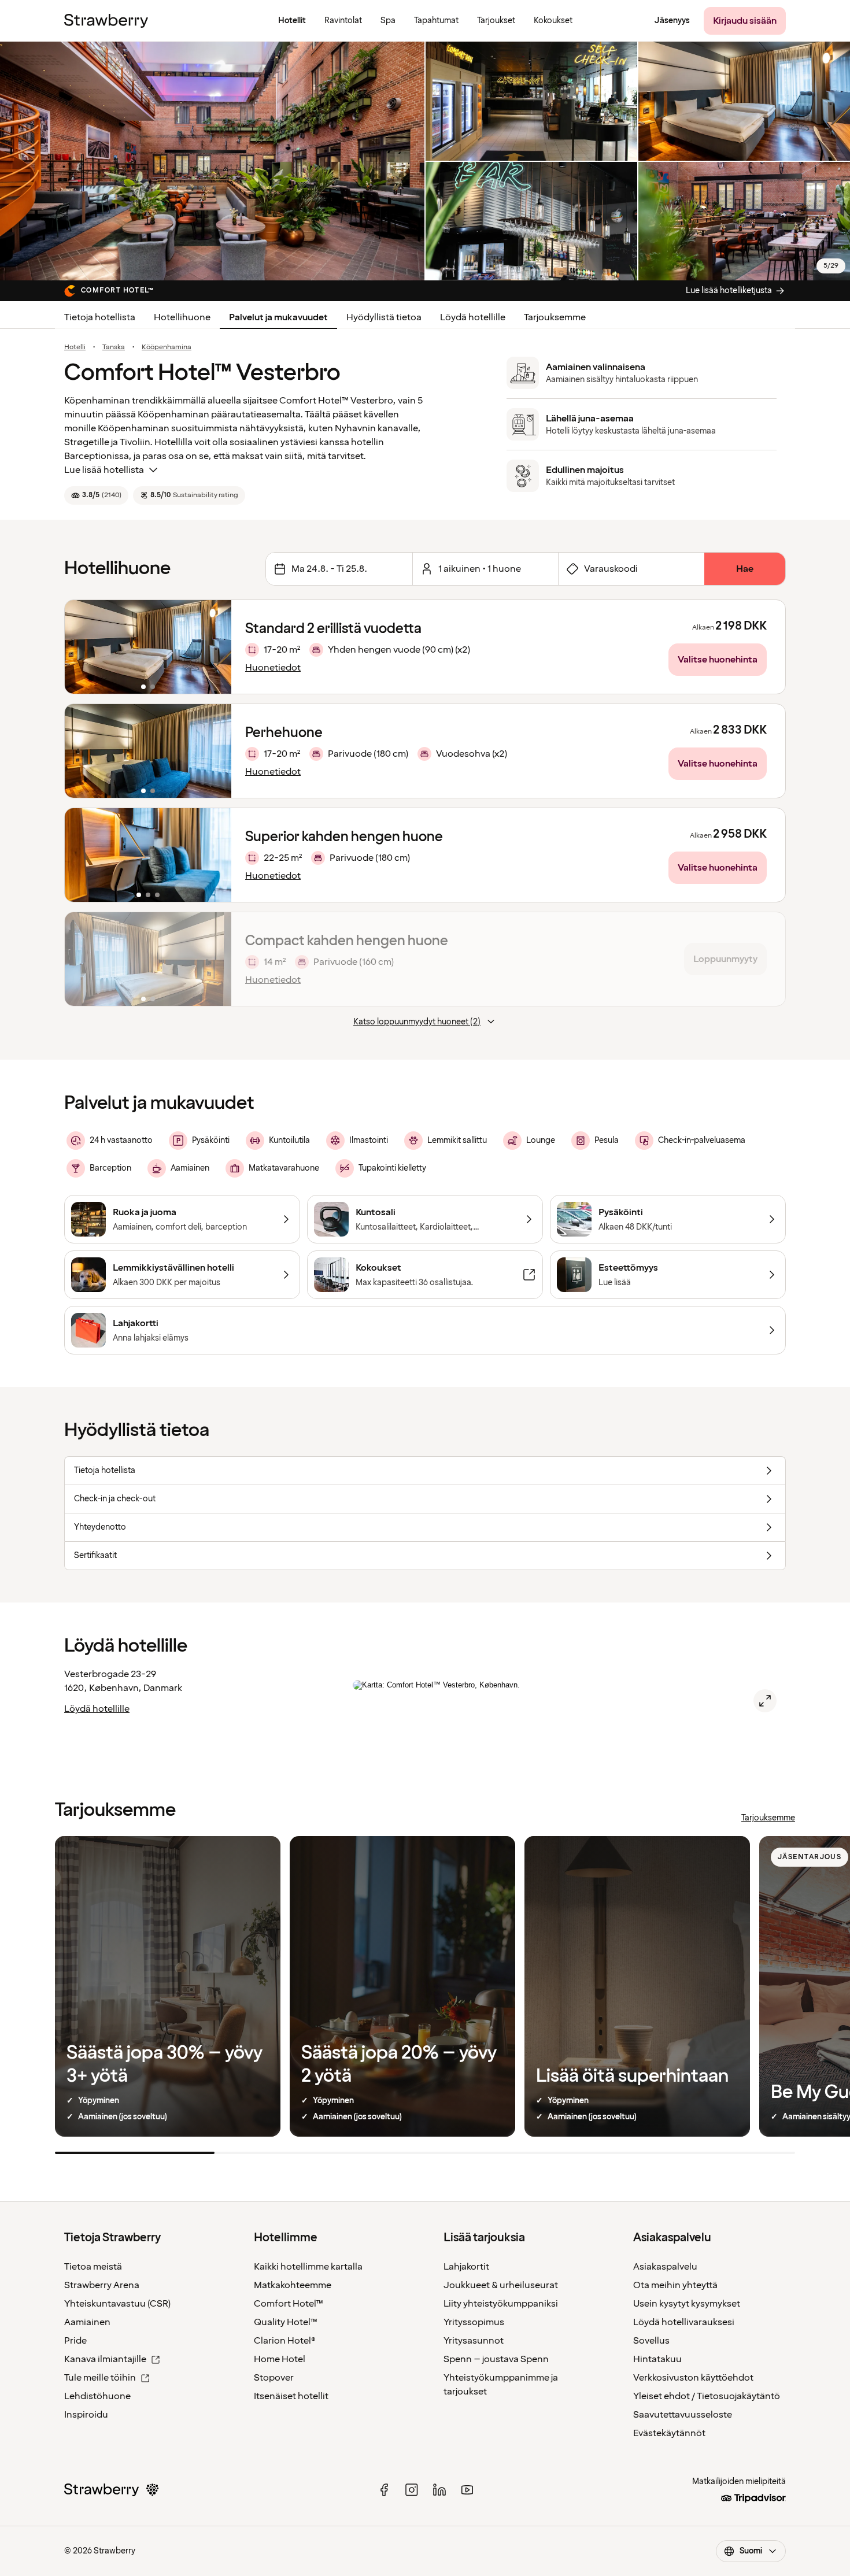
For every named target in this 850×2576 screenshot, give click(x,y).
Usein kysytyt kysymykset (687, 2304)
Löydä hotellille (473, 317)
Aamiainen (87, 2322)
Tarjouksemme (555, 317)
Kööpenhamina (167, 347)
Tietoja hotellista (100, 317)
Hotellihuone (182, 317)
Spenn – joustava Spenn (496, 2359)
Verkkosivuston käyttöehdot (693, 2378)
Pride (75, 2341)
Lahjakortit (466, 2267)
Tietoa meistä (93, 2267)
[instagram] (412, 2490)
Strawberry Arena (102, 2285)
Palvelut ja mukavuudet (278, 317)
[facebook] (384, 2490)
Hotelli (75, 347)
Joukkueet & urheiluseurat (501, 2285)
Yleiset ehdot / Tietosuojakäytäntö (707, 2396)
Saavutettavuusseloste (683, 2415)
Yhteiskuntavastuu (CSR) (117, 2304)
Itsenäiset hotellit (291, 2396)
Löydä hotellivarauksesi (684, 2322)
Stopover (274, 2378)
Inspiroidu (86, 2415)
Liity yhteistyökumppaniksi (501, 2304)
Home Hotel (280, 2359)
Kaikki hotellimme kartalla (308, 2267)
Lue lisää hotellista (104, 470)
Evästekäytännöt (669, 2433)
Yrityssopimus (474, 2322)
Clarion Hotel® (285, 2341)
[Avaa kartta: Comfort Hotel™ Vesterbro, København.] (765, 1701)
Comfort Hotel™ (289, 2304)
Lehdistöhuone (97, 2396)
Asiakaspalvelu (665, 2267)
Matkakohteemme (293, 2285)
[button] (148, 647)
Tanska (114, 347)
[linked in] (439, 2490)
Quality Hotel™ (286, 2322)
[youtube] (467, 2490)
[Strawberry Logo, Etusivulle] (106, 21)
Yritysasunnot (474, 2341)
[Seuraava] (215, 647)
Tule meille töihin (100, 2378)
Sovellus (651, 2341)
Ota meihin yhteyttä (675, 2285)
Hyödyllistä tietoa (384, 317)
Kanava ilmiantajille (105, 2359)
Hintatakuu (657, 2359)
